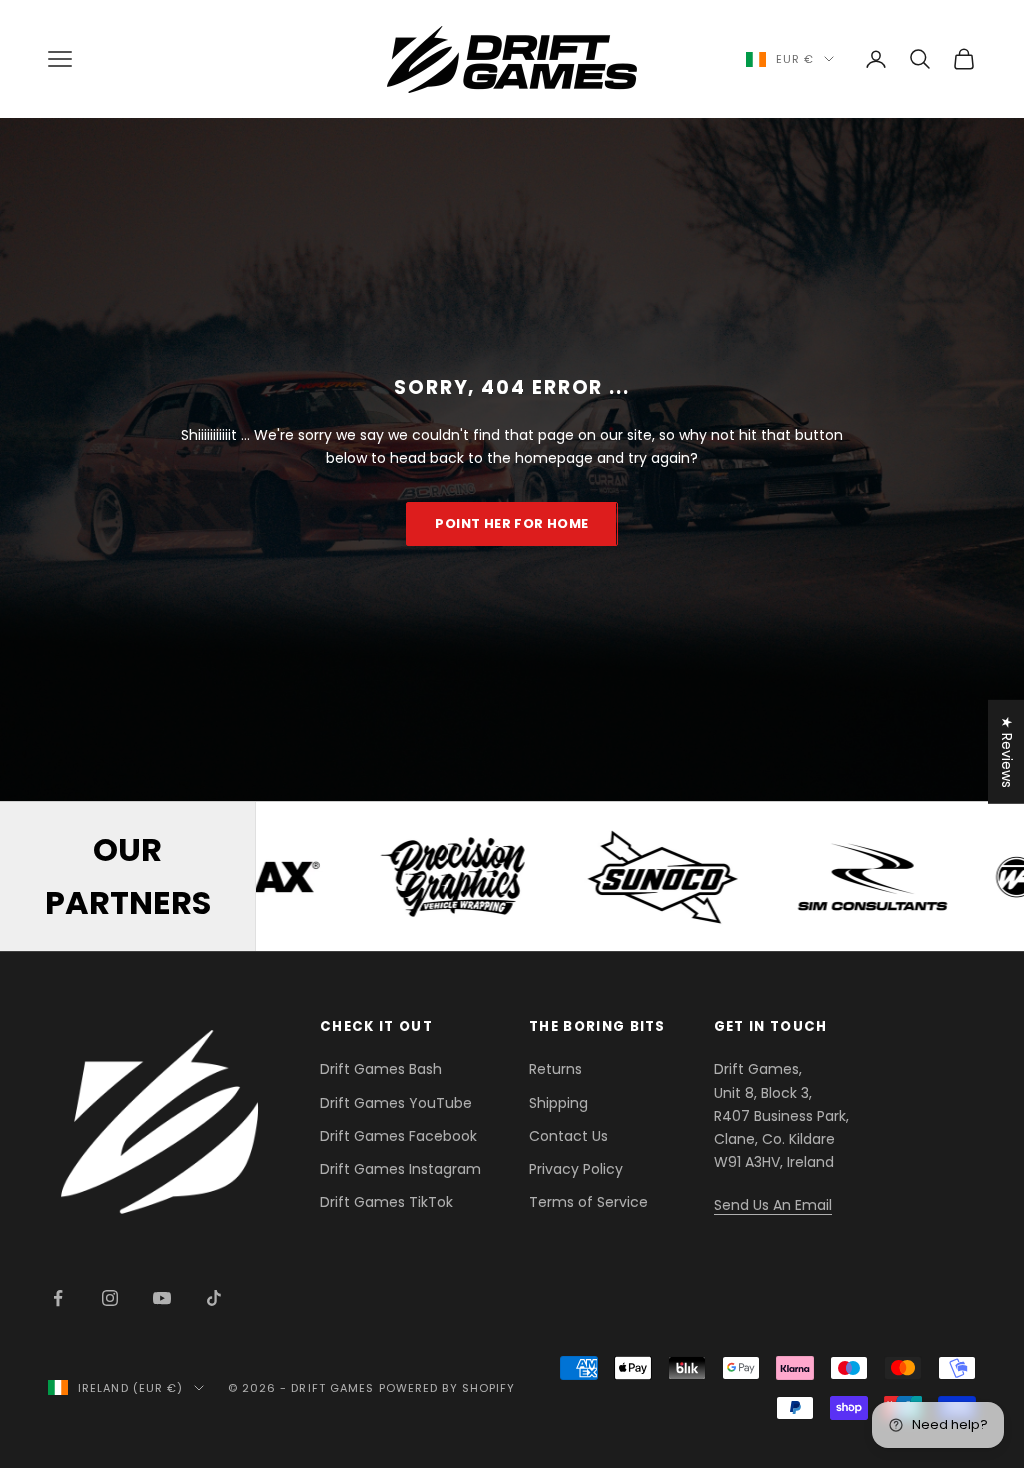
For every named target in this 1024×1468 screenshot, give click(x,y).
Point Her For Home (511, 523)
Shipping (558, 1103)
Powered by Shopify (447, 1388)
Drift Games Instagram (400, 1169)
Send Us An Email (773, 1205)
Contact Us (568, 1136)
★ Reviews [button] (1007, 752)
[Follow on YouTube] (162, 1298)
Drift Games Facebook (398, 1136)
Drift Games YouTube (396, 1103)
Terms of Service (588, 1202)
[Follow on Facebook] (58, 1298)
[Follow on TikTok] (214, 1298)
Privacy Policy (576, 1169)
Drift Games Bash (381, 1069)
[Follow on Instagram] (110, 1298)
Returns (555, 1069)
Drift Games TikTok (386, 1202)
